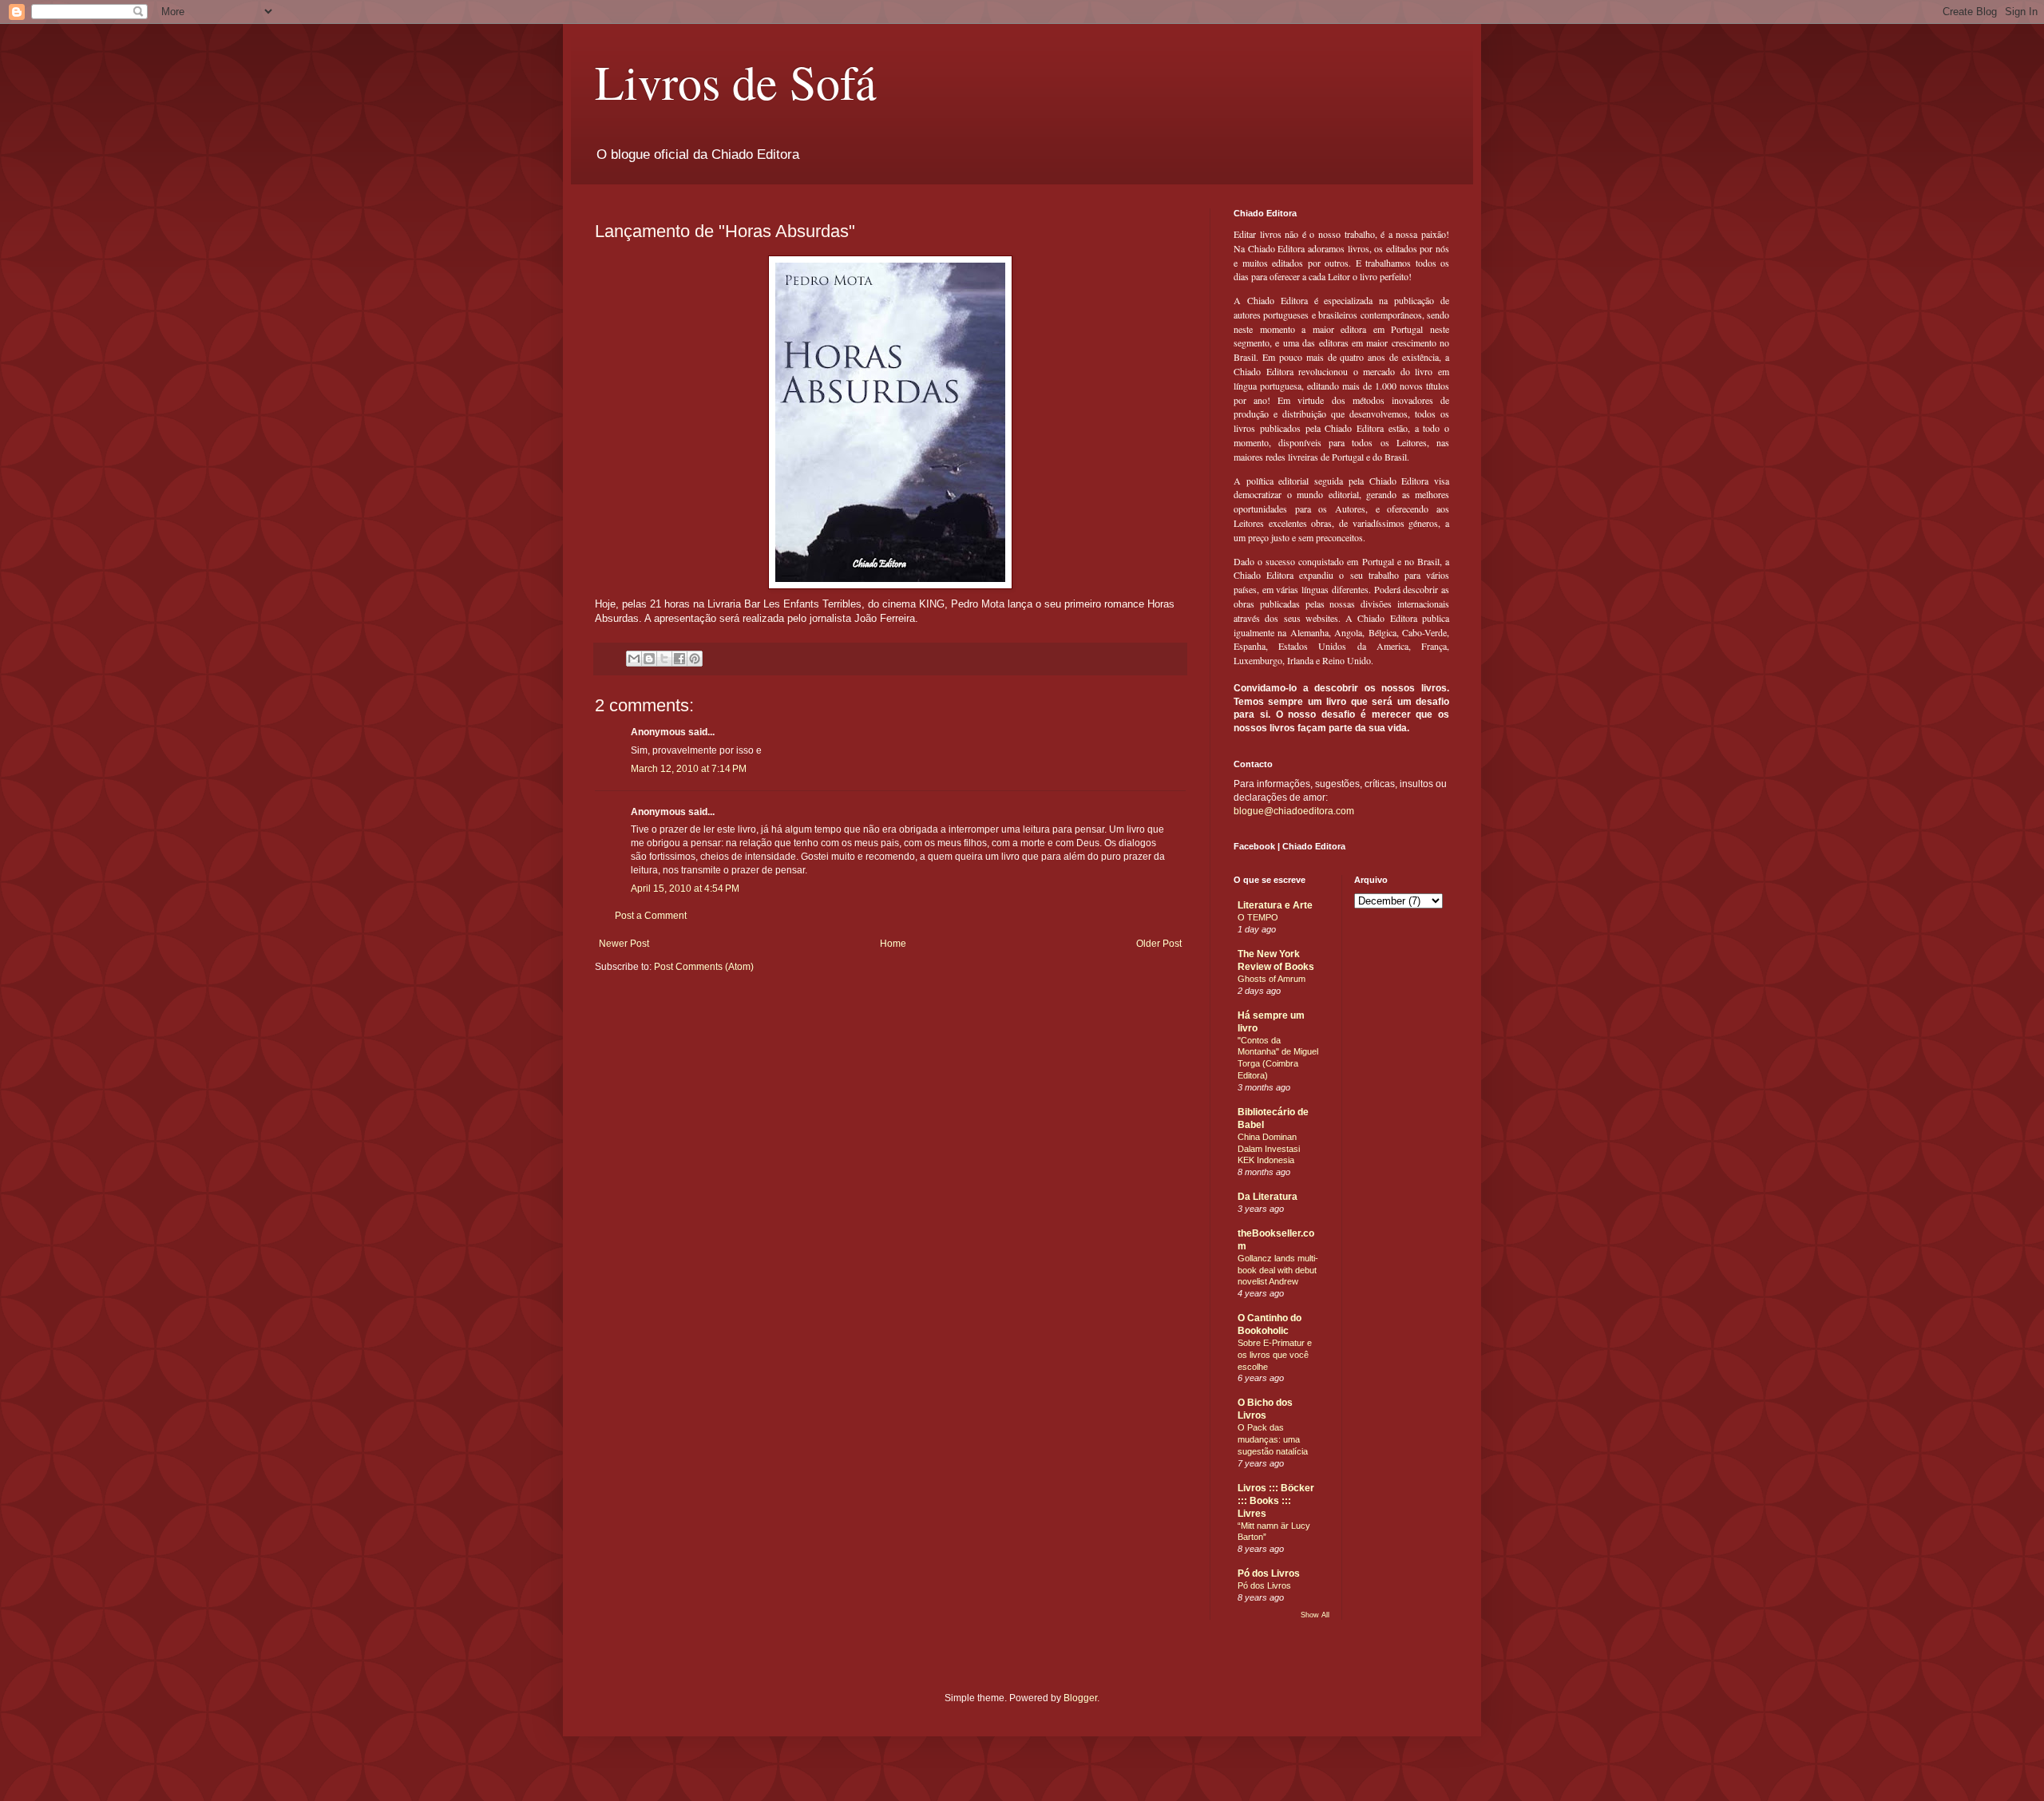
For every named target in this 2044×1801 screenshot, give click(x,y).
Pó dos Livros (1269, 1573)
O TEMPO (1258, 917)
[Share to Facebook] (679, 659)
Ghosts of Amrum (1272, 979)
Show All (1315, 1615)
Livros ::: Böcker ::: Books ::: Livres (1276, 1501)
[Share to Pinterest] (695, 659)
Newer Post (624, 944)
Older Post (1159, 944)
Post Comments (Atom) (704, 967)
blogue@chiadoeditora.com (1294, 811)
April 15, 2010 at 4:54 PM (685, 889)
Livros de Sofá (736, 81)
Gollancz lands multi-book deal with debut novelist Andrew (1278, 1270)
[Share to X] (664, 659)
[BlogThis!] (649, 659)
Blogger (1080, 1698)
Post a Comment (651, 916)
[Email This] (634, 659)
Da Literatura (1268, 1197)
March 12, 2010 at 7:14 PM (689, 769)
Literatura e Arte (1275, 905)
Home (893, 944)
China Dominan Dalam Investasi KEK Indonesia (1269, 1149)
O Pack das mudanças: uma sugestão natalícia (1273, 1439)
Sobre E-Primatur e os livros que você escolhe (1275, 1355)
